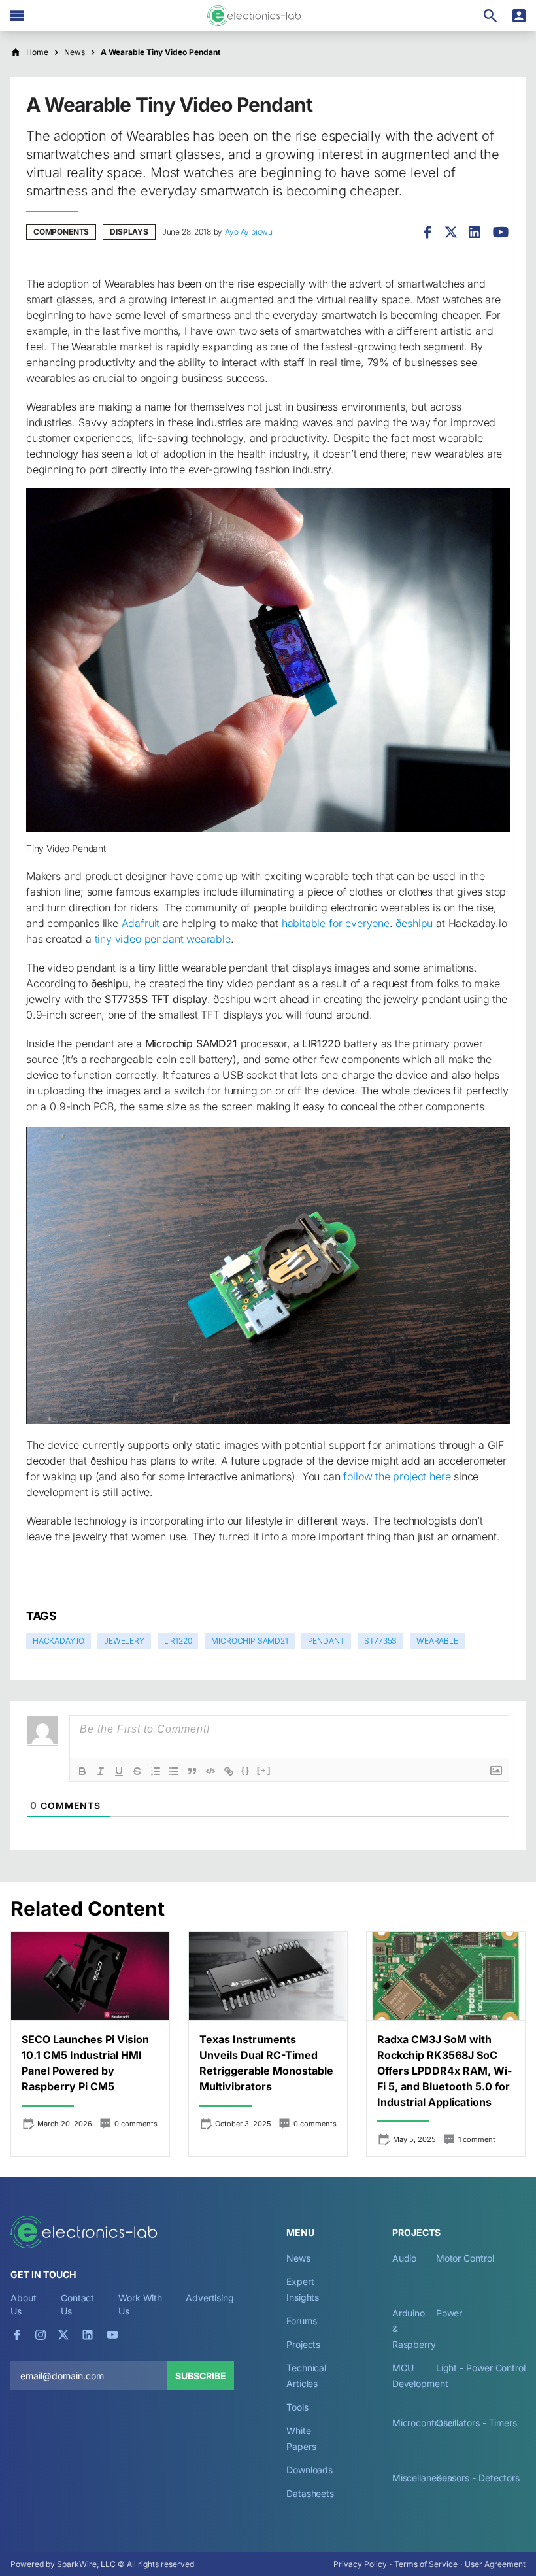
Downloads (310, 2470)
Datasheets (310, 2493)
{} (246, 1770)
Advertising (210, 2298)
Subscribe (201, 2376)
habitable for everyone (336, 923)
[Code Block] (210, 1771)
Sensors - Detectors (478, 2478)
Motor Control (465, 2258)
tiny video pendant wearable (163, 939)
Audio (405, 2258)
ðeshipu (414, 923)
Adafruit (141, 923)
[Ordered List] (156, 1771)
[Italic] (101, 1771)
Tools (297, 2407)
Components (61, 232)
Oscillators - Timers (477, 2423)
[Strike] (137, 1771)
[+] (264, 1770)
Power (449, 2313)
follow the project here (397, 1476)
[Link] (229, 1771)
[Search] (490, 16)
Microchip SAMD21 (249, 1641)
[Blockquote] (192, 1771)
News (298, 2258)
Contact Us (77, 2304)
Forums (302, 2321)
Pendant (327, 1641)
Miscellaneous (422, 2478)
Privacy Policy (360, 2564)
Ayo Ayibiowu (249, 232)
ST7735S (380, 1641)
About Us (24, 2304)
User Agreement (495, 2564)
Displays (129, 232)
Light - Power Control (481, 2368)
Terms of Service (426, 2564)
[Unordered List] (174, 1771)
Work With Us (140, 2304)
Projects (303, 2344)
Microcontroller (424, 2423)
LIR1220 (178, 1641)
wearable (437, 1641)
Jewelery (124, 1641)
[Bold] (82, 1771)
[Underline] (119, 1771)
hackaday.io (59, 1641)
